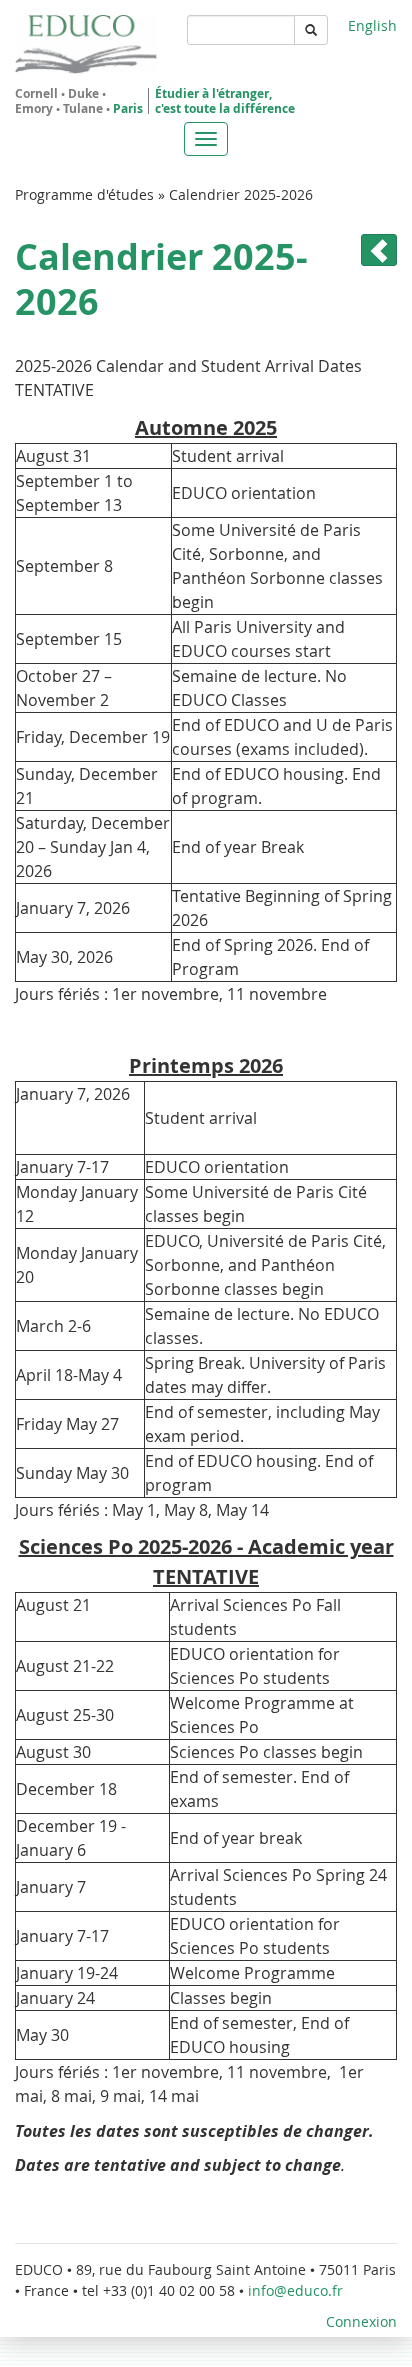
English (372, 25)
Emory (34, 108)
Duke (83, 93)
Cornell (36, 93)
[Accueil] (86, 44)
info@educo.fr (297, 2290)
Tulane (83, 108)
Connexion (361, 2321)
